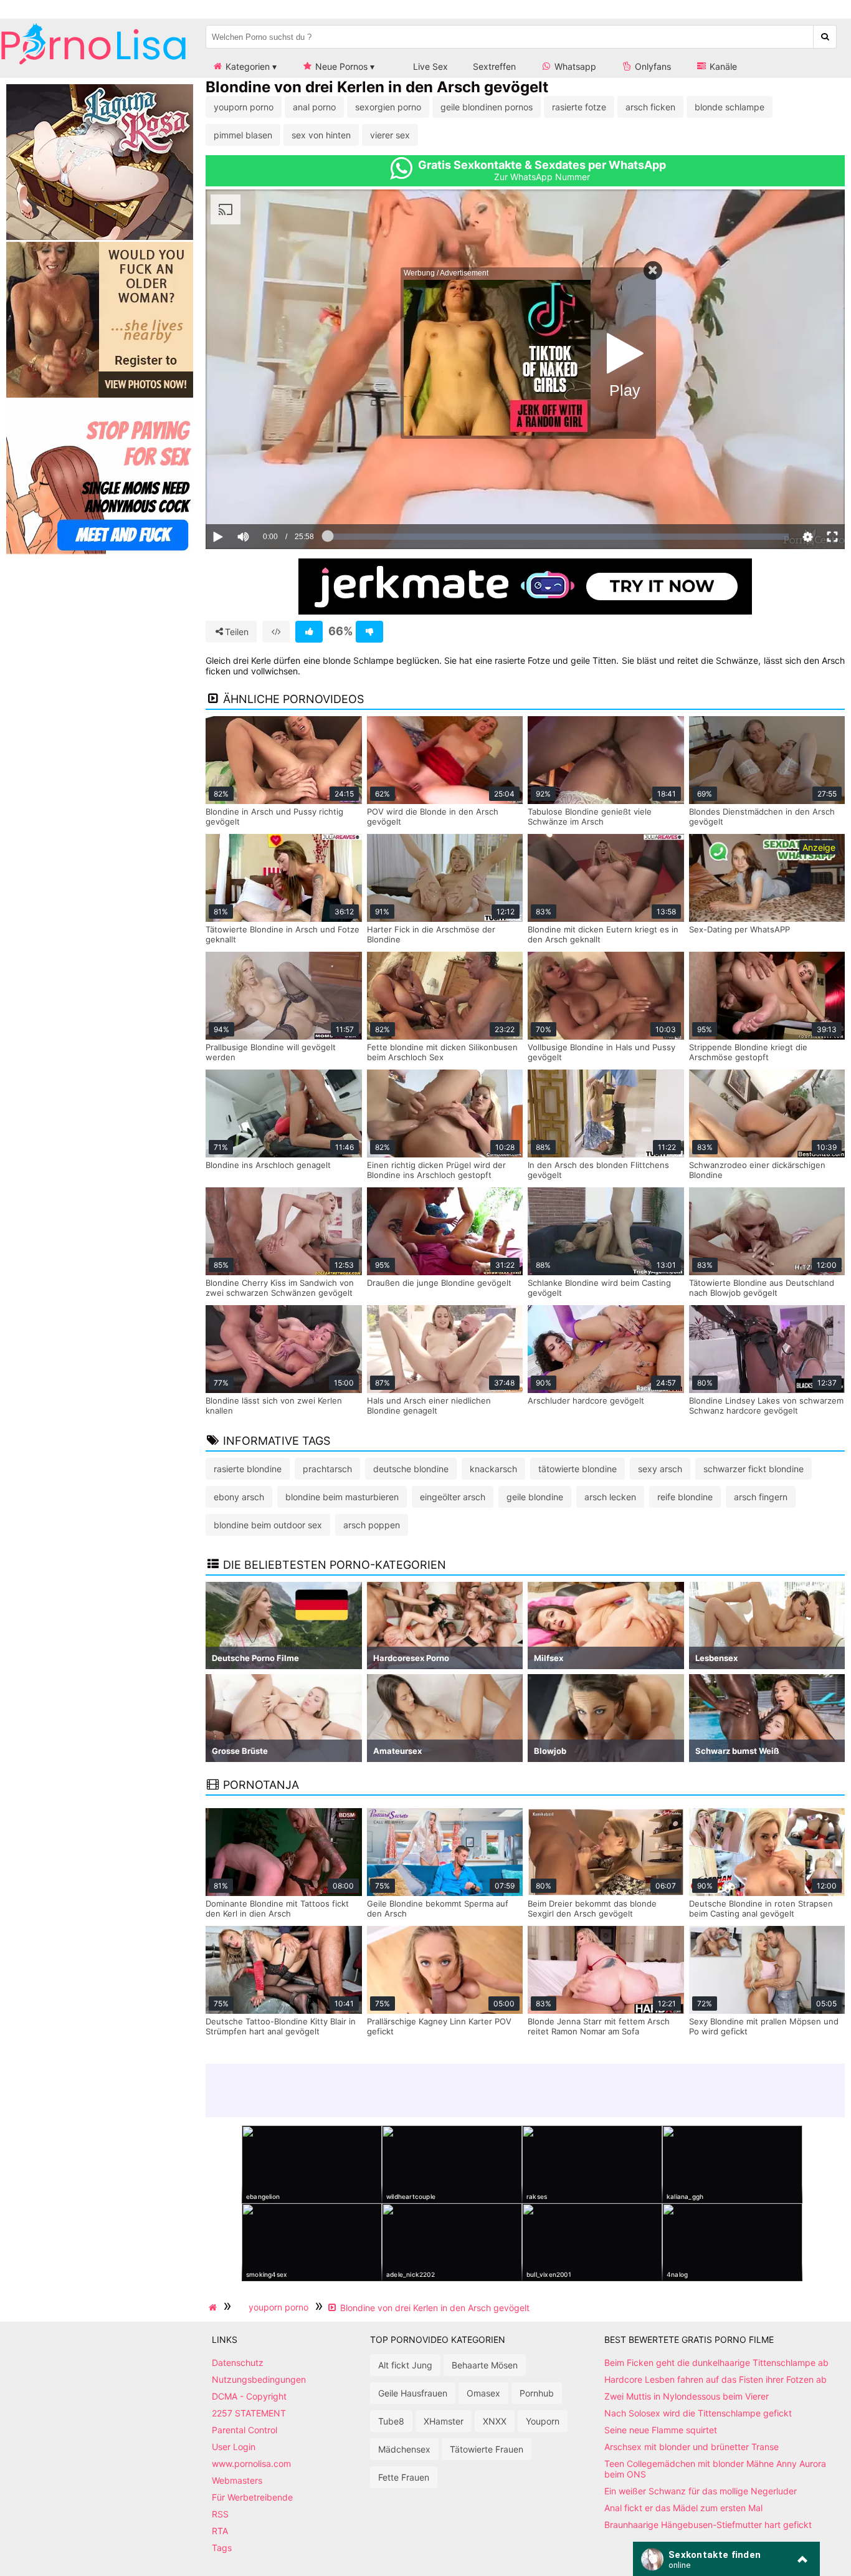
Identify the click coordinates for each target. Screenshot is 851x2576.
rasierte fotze (579, 107)
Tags (222, 2548)
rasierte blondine (248, 1469)
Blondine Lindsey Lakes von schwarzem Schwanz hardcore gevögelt (766, 1405)
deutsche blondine (411, 1469)
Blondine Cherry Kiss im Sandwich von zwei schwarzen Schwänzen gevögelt (280, 1288)
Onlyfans (652, 66)
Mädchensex (404, 2449)
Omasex (483, 2393)
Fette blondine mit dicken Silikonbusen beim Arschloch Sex (442, 1052)
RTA (220, 2531)
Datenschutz (238, 2363)
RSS (220, 2514)
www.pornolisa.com (251, 2463)
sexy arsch (660, 1469)
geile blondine (535, 1497)
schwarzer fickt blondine (754, 1469)
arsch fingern (761, 1497)
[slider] (264, 499)
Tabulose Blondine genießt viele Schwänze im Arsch (590, 816)
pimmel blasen (243, 135)
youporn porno (244, 107)
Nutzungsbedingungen (259, 2379)
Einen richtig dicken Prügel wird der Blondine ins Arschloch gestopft (436, 1170)
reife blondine (685, 1497)
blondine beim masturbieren (342, 1497)
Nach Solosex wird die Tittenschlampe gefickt (698, 2413)
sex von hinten (321, 135)
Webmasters (237, 2480)
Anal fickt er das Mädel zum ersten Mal (683, 2508)
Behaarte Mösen (485, 2365)
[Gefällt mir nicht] (369, 632)
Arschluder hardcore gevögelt (586, 1401)
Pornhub (537, 2393)
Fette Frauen (404, 2477)
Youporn (543, 2421)
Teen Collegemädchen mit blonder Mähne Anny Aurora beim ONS (715, 2469)
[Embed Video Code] (276, 632)
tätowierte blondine (578, 1469)
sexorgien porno (388, 107)
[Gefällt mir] (309, 632)
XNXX (495, 2421)
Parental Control (245, 2430)
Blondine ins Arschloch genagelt (268, 1165)
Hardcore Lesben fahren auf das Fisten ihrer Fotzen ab (716, 2379)
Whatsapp (574, 66)
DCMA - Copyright (249, 2396)
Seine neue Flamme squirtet (661, 2430)
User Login (234, 2447)
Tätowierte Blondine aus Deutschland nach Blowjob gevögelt (762, 1288)
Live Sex (429, 66)
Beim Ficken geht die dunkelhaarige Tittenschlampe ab (716, 2363)
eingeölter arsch (453, 1497)
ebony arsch (239, 1497)
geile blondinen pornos (487, 107)
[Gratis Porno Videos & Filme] (93, 65)
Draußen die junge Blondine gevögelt (439, 1283)
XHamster (444, 2421)
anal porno (314, 107)
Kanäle (722, 66)
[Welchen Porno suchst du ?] (825, 37)
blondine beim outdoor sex (268, 1525)
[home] (214, 2307)
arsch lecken (610, 1497)
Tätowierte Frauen (487, 2449)
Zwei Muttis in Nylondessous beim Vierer (687, 2396)
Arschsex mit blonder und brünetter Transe (692, 2447)
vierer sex (390, 135)
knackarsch (493, 1469)
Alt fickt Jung (405, 2365)
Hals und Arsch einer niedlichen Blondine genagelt (429, 1405)
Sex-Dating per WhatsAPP (739, 929)
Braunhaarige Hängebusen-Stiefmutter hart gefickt (708, 2525)
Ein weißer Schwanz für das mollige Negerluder (701, 2491)
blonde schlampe (730, 107)
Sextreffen (494, 66)
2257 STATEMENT (249, 2413)
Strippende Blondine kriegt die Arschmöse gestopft (748, 1052)
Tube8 (391, 2421)
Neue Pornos (340, 66)
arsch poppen (372, 1525)
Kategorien (246, 66)
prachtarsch (327, 1469)
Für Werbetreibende (252, 2497)
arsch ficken (650, 107)
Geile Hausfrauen (413, 2393)
